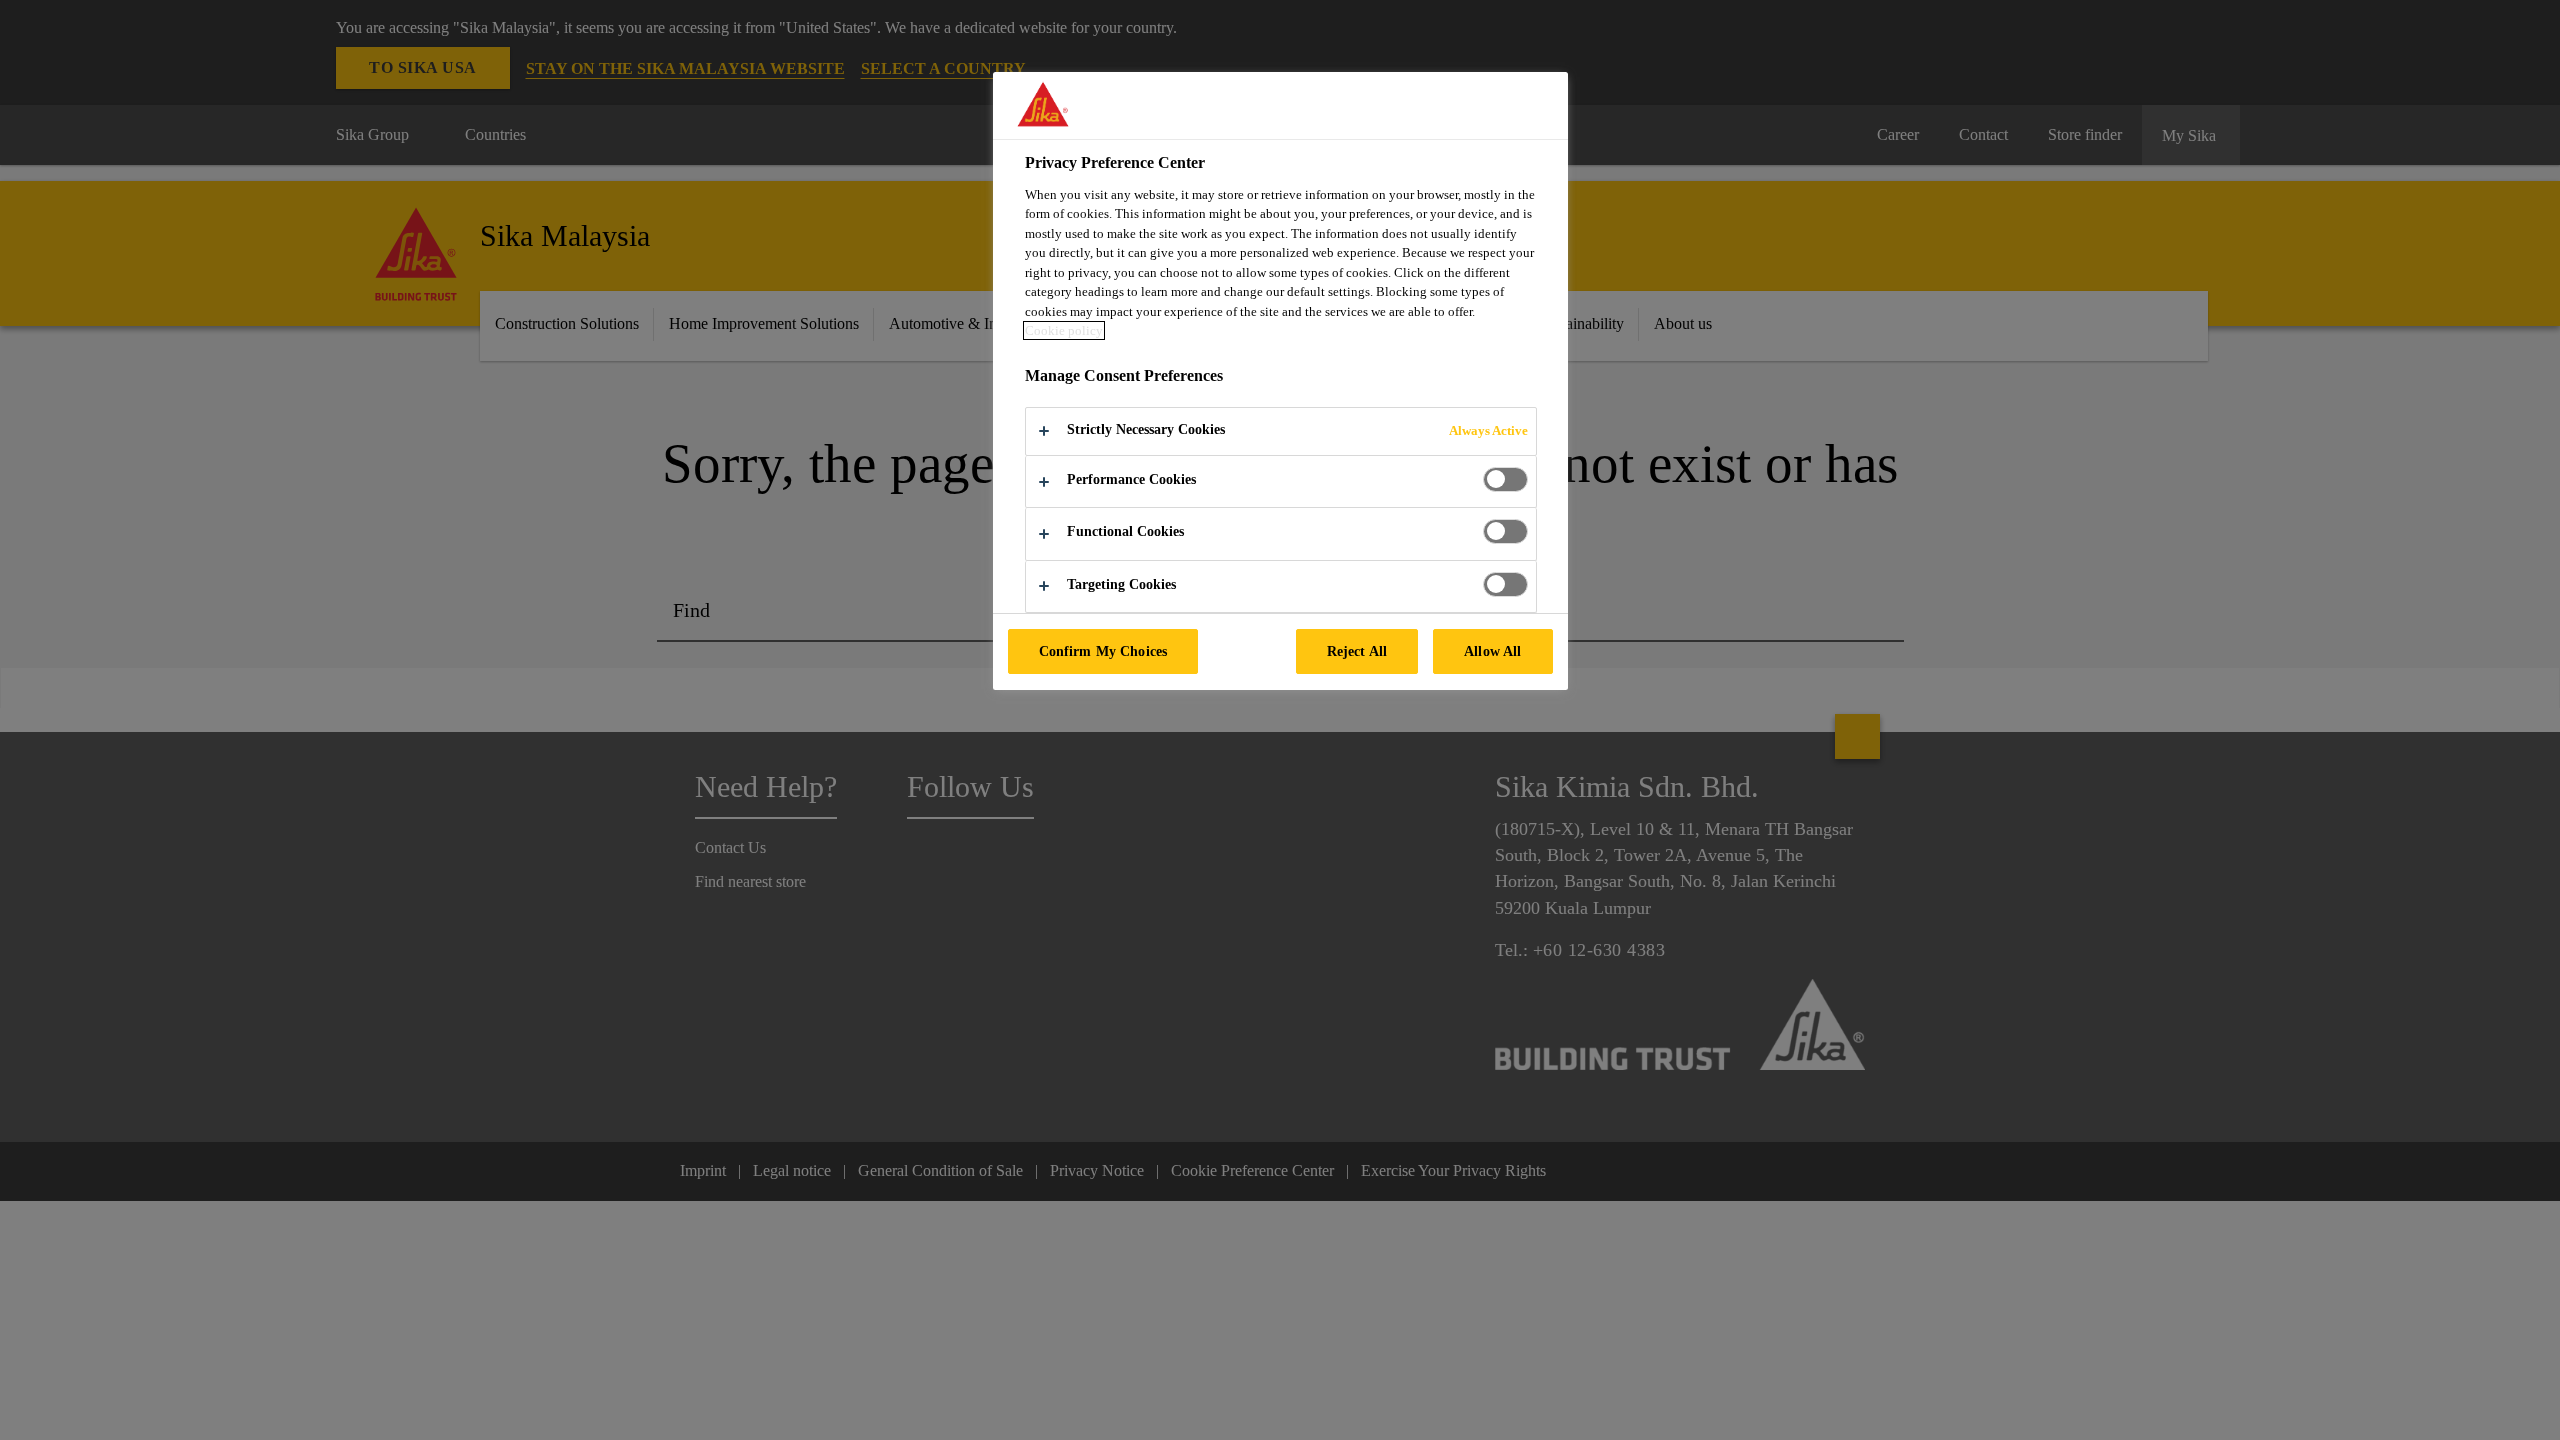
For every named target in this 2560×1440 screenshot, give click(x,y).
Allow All (1492, 651)
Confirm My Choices (1103, 651)
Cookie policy (1064, 330)
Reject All (1357, 651)
